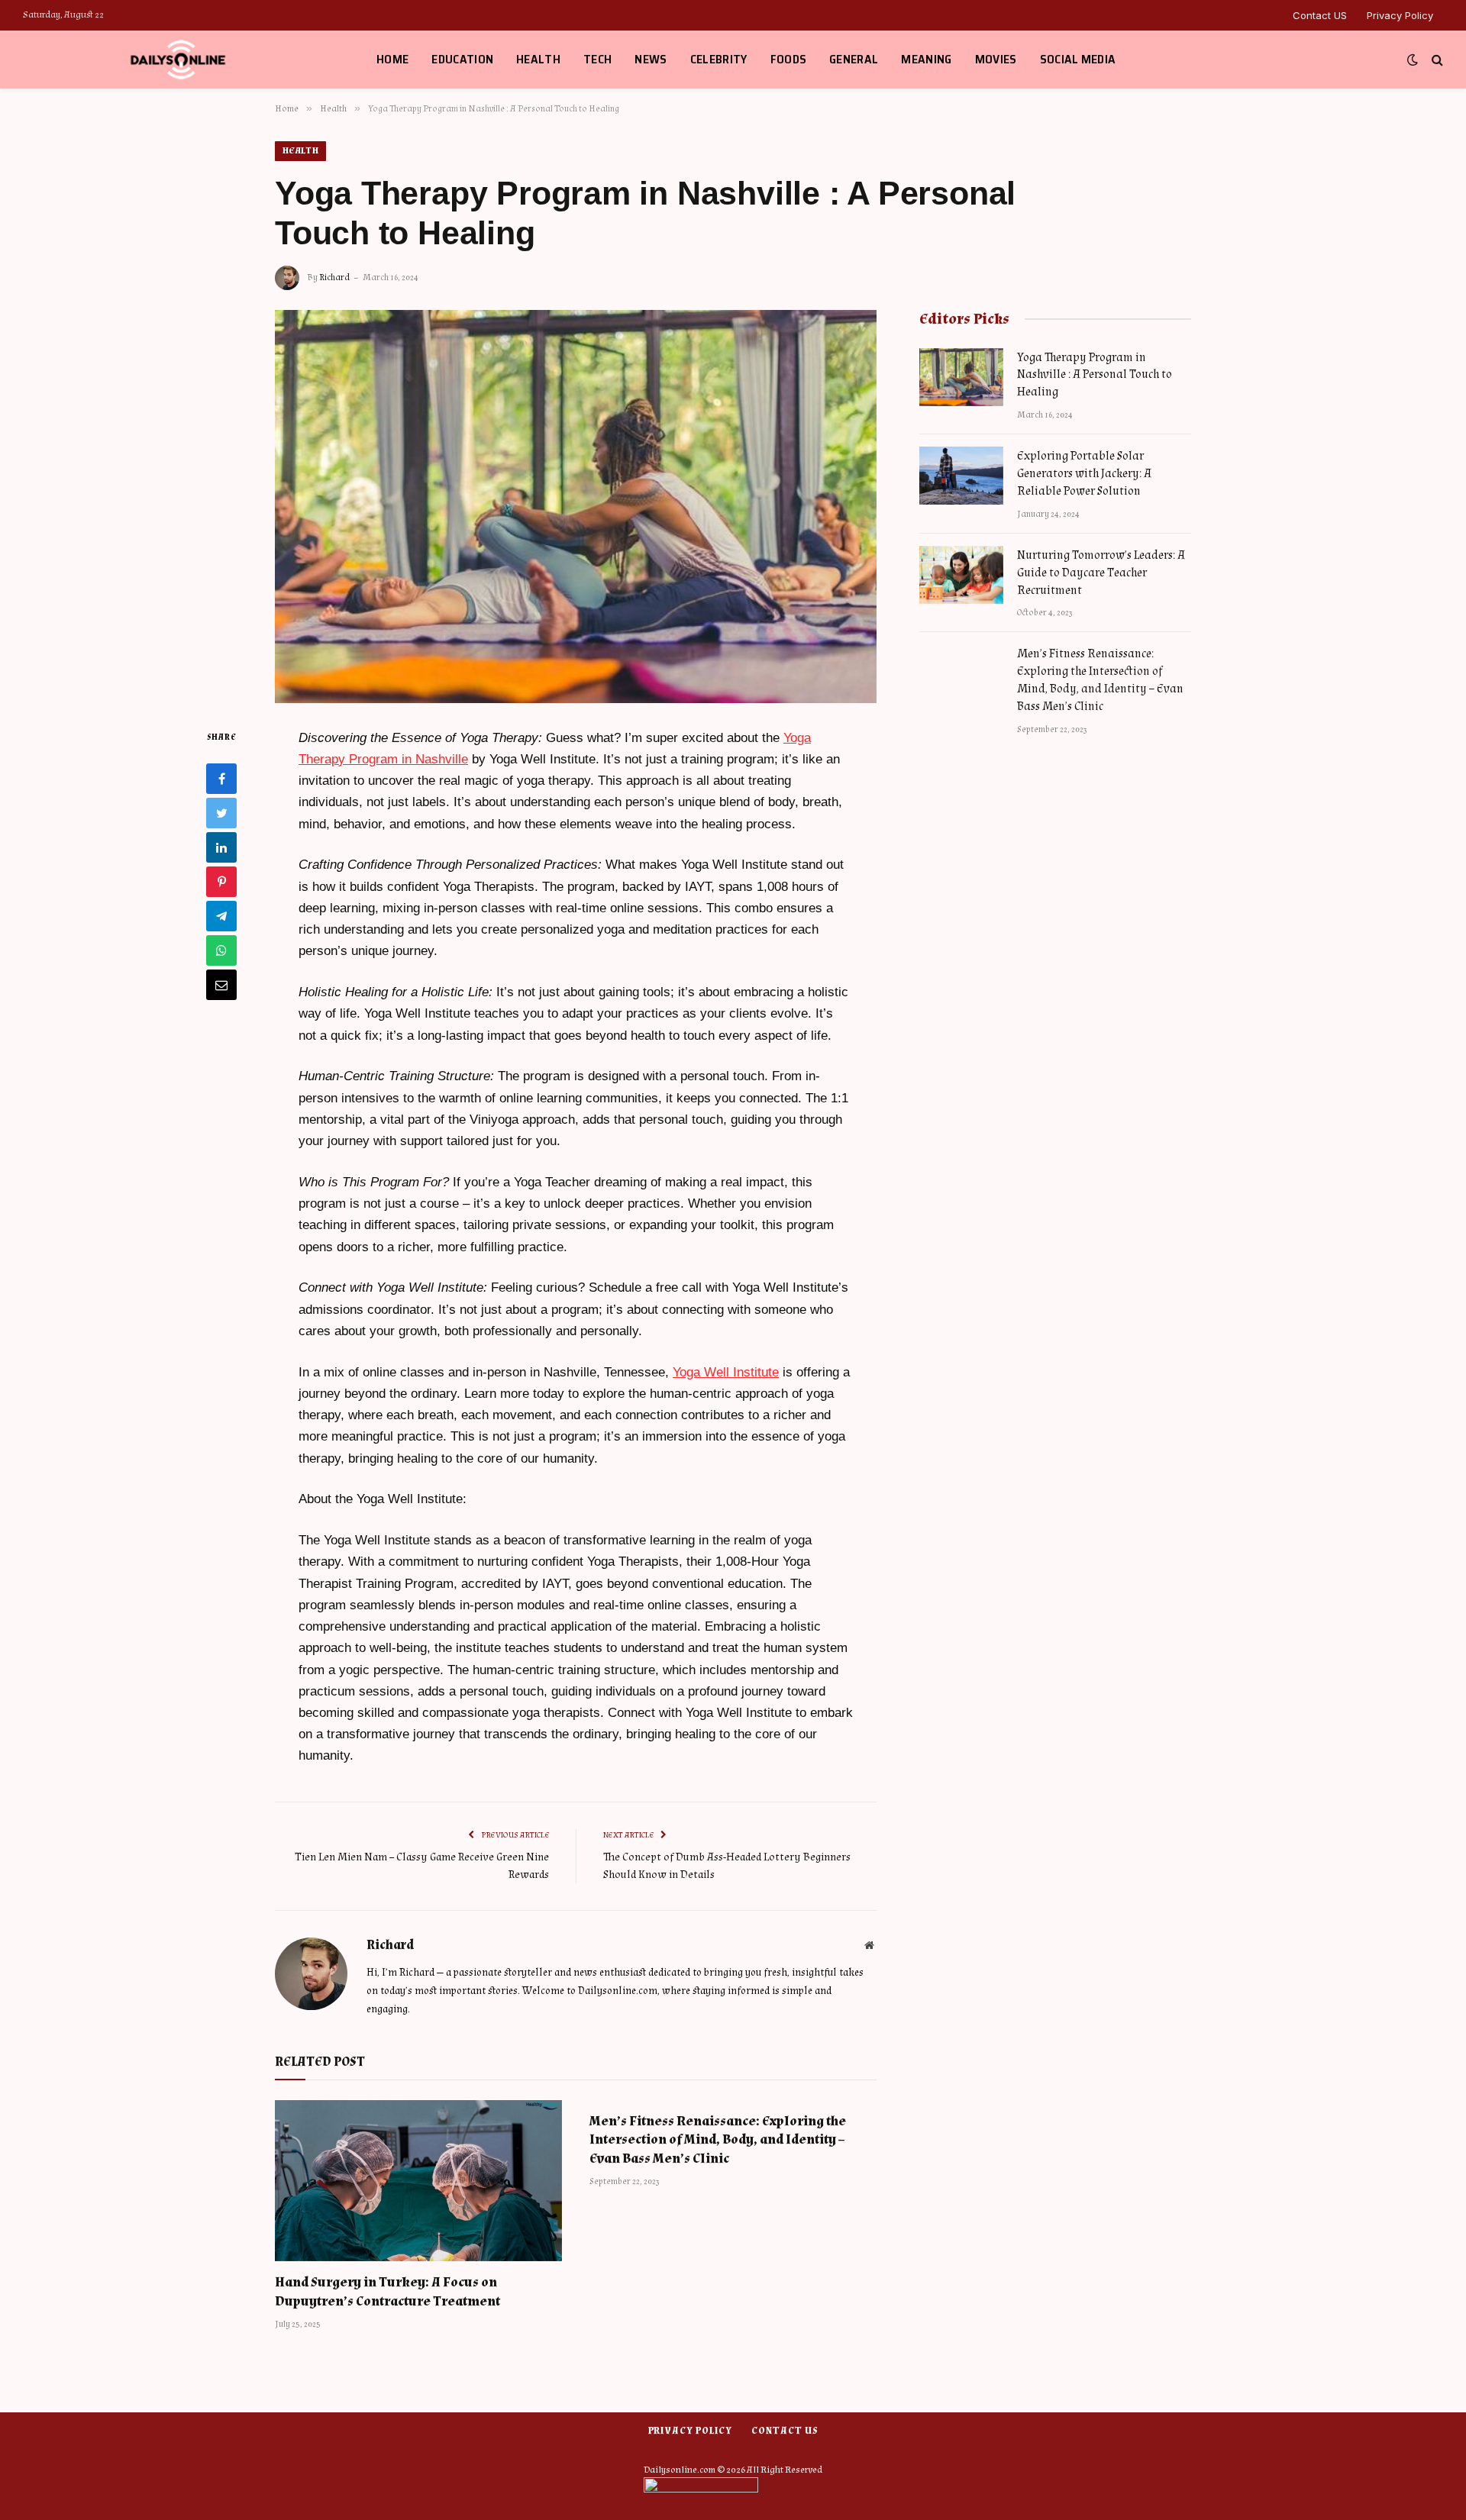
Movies (996, 59)
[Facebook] (221, 778)
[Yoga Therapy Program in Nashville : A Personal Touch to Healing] (576, 507)
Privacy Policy (1400, 15)
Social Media (1078, 59)
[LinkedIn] (221, 847)
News (651, 59)
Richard (334, 277)
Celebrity (719, 59)
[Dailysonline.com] (181, 60)
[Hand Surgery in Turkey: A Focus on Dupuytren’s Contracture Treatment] (418, 2181)
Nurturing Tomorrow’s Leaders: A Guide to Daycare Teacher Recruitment (1101, 573)
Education (462, 59)
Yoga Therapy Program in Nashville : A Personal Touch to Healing (1095, 375)
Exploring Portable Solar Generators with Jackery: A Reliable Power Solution (1084, 474)
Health (538, 59)
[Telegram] (221, 915)
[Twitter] (221, 812)
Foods (789, 59)
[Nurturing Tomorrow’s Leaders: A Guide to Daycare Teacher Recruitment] (961, 575)
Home (392, 59)
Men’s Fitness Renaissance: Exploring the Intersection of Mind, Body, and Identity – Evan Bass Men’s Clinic (718, 2140)
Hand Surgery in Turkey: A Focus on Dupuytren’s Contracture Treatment (387, 2291)
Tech (597, 59)
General (854, 59)
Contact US (1320, 15)
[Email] (221, 984)
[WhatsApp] (221, 950)
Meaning (926, 59)
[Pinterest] (221, 881)
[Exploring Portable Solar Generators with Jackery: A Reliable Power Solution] (961, 476)
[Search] (1436, 60)
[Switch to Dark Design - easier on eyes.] (1413, 60)
